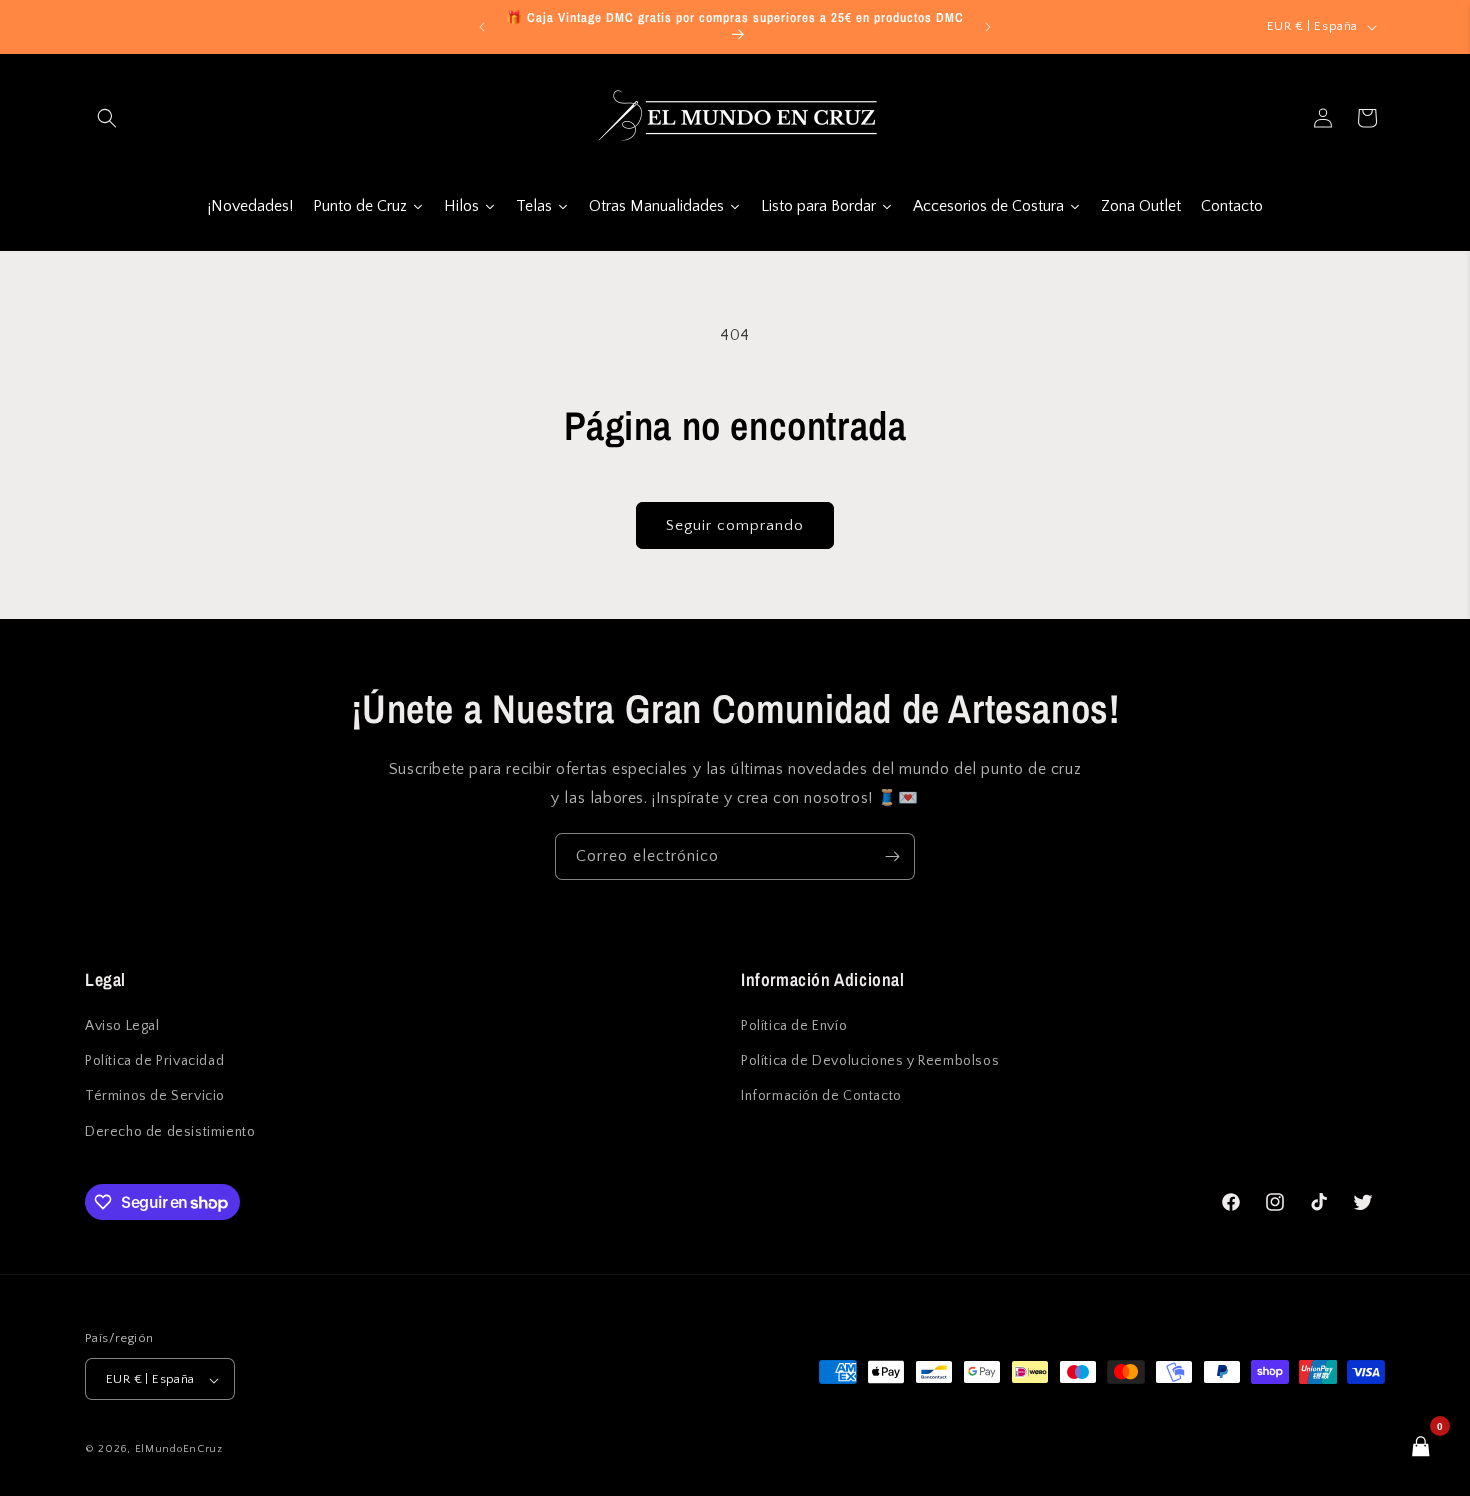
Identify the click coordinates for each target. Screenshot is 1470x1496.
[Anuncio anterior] (482, 27)
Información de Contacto (821, 1097)
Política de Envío (794, 1026)
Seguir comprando (735, 525)
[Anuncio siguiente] (988, 27)
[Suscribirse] (892, 856)
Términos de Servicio (155, 1097)
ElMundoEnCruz (179, 1450)
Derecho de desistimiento (170, 1132)
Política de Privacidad (154, 1062)
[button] (107, 118)
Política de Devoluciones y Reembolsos (870, 1062)
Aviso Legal (122, 1026)
